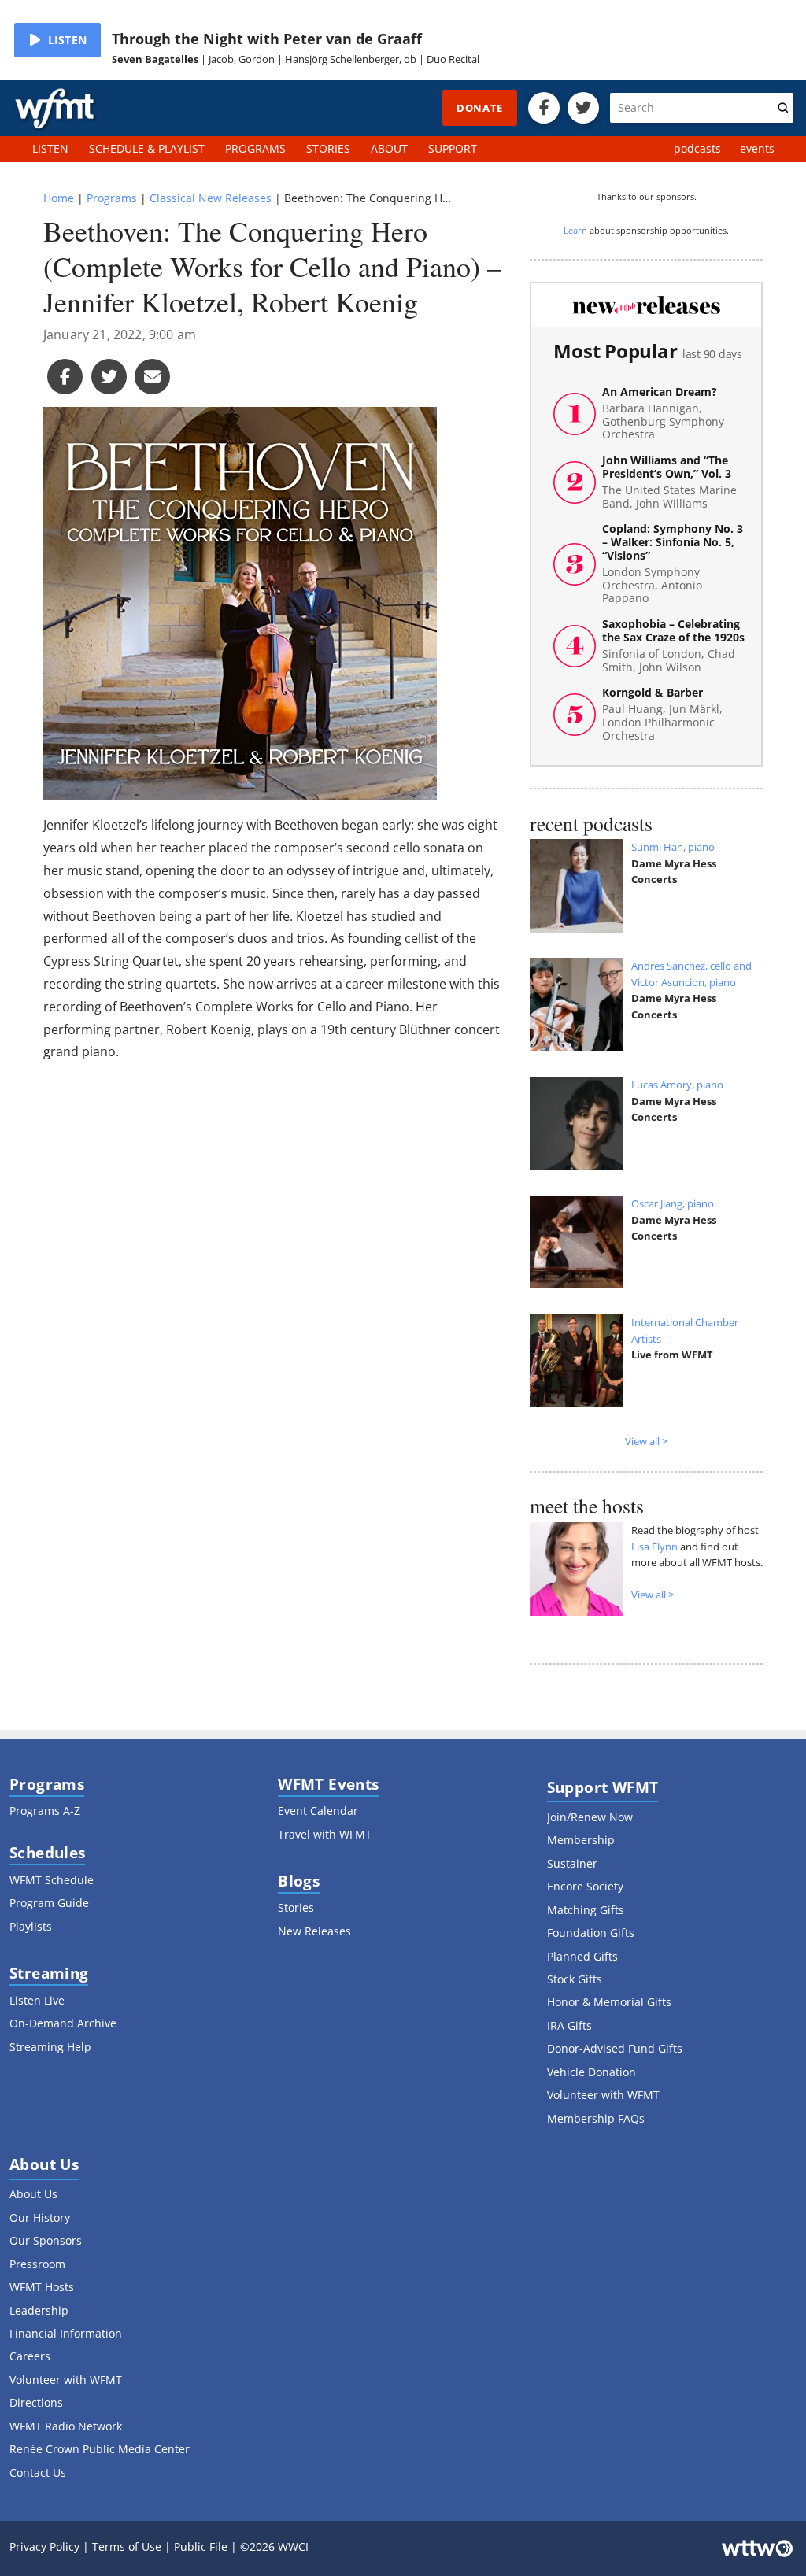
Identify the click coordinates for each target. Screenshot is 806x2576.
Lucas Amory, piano (677, 1085)
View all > (646, 1441)
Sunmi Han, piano (673, 847)
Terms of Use (127, 2546)
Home (59, 198)
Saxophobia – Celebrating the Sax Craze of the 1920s (673, 646)
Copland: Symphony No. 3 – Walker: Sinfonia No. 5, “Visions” (673, 564)
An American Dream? (663, 414)
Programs (112, 198)
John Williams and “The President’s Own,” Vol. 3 (669, 482)
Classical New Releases (211, 198)
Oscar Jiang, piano (673, 1203)
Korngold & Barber (662, 714)
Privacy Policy (44, 2546)
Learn (575, 230)
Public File (201, 2546)
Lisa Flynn (654, 1547)
